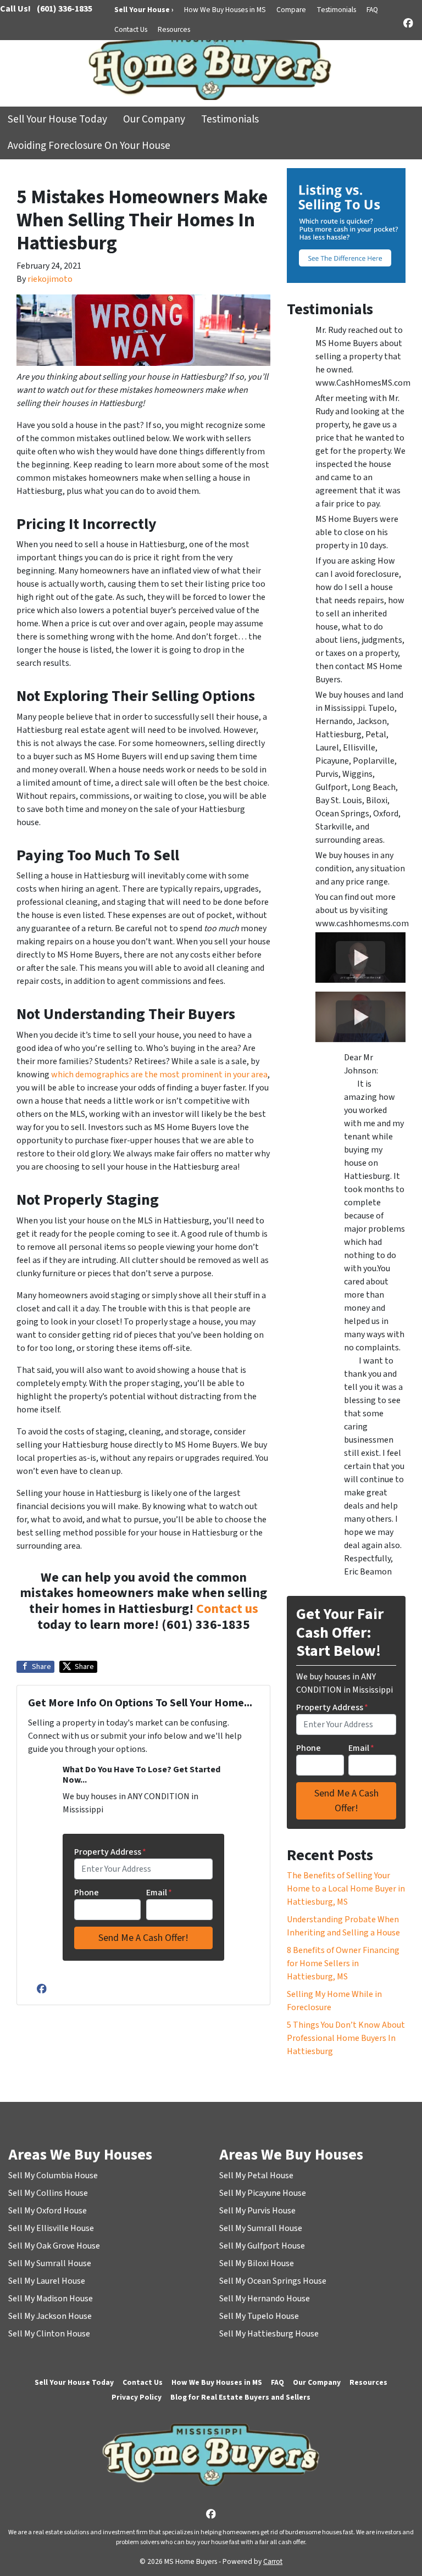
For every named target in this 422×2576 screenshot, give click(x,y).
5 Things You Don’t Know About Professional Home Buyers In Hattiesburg (346, 2038)
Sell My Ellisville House (51, 2228)
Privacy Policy (137, 2397)
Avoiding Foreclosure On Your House (89, 146)
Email (159, 1893)
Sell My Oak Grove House (54, 2246)
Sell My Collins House (48, 2193)
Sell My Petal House (256, 2176)
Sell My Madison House (51, 2299)
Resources (174, 29)
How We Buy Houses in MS (225, 10)
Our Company (154, 119)
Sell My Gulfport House (262, 2246)
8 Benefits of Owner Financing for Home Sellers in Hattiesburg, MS (343, 1963)
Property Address (110, 1852)
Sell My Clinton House (49, 2334)
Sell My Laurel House (47, 2281)
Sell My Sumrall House (50, 2263)
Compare (291, 10)
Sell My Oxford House (48, 2211)
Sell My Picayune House (263, 2193)
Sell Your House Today (57, 119)
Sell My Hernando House (265, 2299)
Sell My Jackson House (50, 2316)
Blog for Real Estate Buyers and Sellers (240, 2397)
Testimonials (336, 10)
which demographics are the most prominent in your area (159, 1075)
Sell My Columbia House (53, 2176)
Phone (87, 1893)
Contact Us (131, 29)
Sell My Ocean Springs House (273, 2281)
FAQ (372, 10)
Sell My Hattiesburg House (269, 2334)
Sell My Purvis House (257, 2211)
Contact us (227, 1609)
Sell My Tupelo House (259, 2316)
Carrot (273, 2561)
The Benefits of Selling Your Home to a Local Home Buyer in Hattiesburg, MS (346, 1889)
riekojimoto (50, 279)
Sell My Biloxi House (257, 2263)
